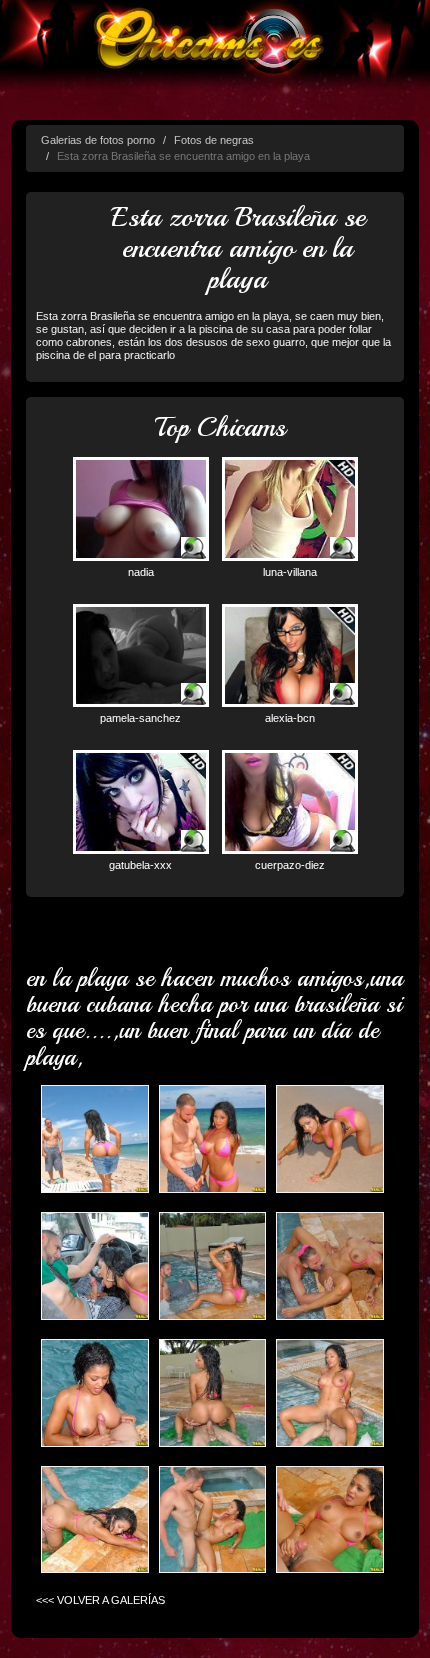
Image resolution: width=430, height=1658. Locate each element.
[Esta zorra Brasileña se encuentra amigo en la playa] (213, 1140)
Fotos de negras (214, 140)
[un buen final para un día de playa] (330, 1520)
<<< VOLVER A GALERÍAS (100, 1600)
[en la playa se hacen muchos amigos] (95, 1140)
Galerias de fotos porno (98, 140)
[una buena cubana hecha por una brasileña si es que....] (95, 1393)
